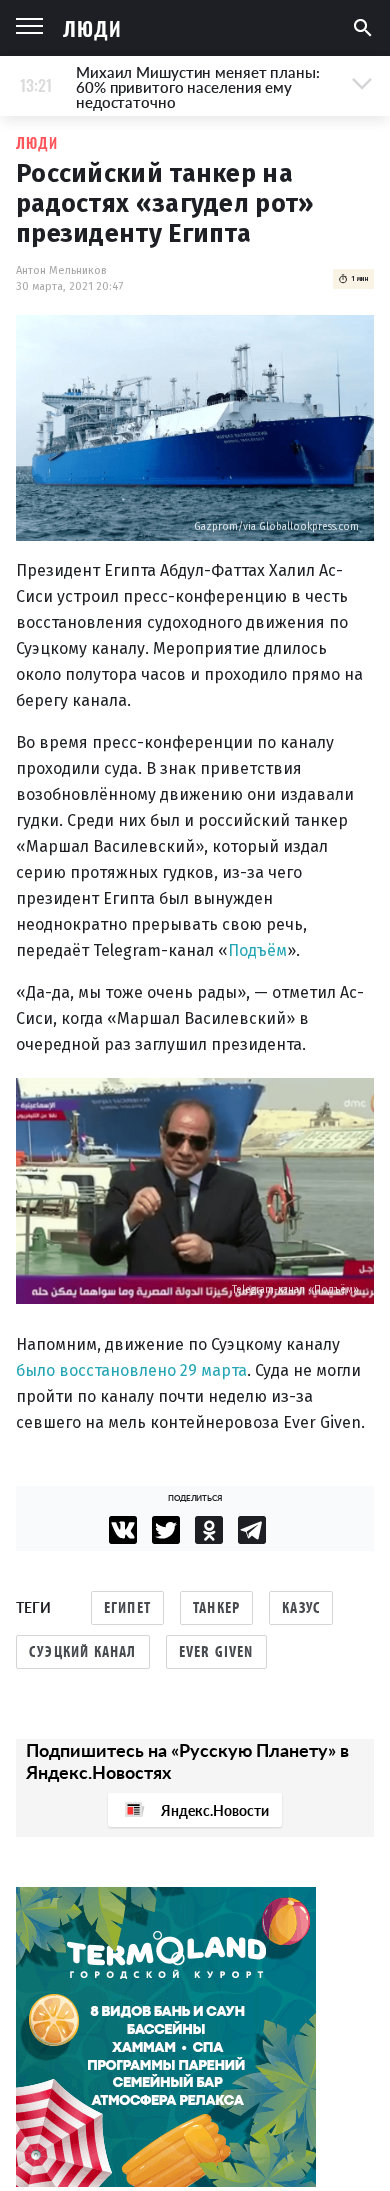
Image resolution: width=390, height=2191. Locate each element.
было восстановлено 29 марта (131, 1370)
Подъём (257, 950)
